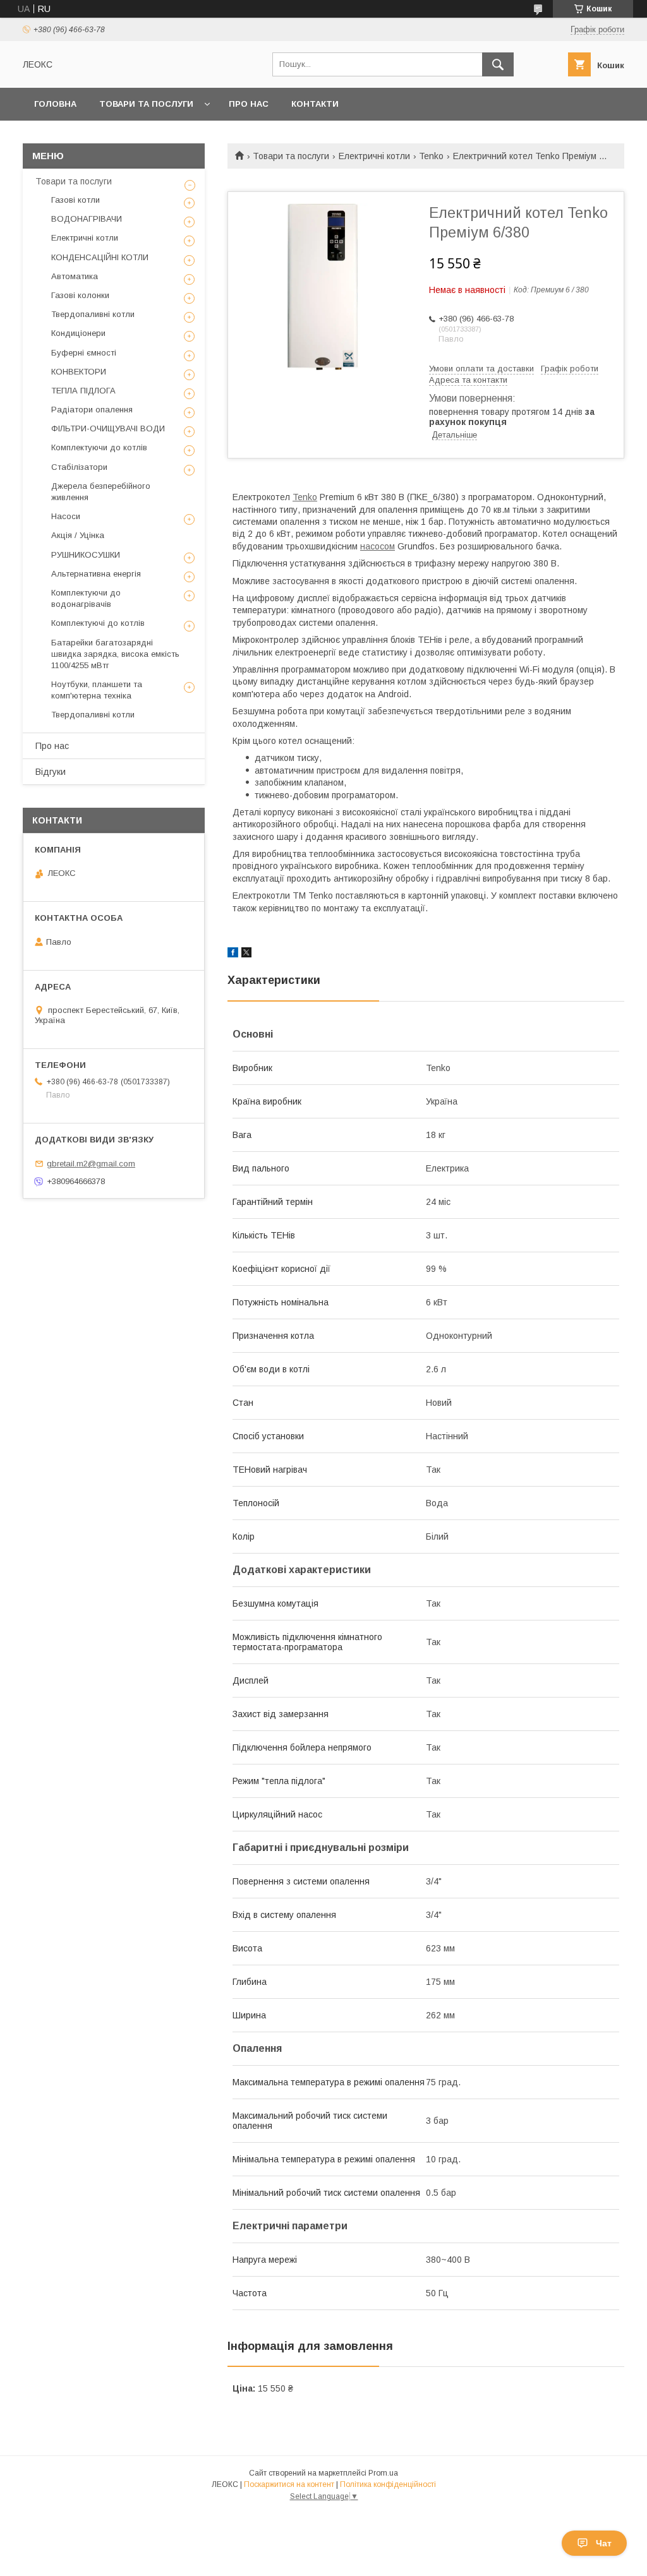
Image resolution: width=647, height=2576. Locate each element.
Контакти (315, 104)
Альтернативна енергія (96, 574)
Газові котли (76, 200)
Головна (55, 104)
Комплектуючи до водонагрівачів (86, 598)
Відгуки (51, 772)
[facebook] (233, 954)
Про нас (249, 104)
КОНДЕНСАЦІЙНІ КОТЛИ (100, 257)
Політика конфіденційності (388, 2484)
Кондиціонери (78, 333)
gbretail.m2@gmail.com (91, 1164)
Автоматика (75, 276)
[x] (246, 954)
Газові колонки (80, 295)
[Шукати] (498, 64)
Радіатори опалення (92, 410)
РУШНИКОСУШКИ (86, 555)
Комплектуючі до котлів (98, 623)
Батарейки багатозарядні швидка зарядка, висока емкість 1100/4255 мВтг (115, 654)
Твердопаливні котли (93, 314)
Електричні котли (374, 156)
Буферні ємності (84, 353)
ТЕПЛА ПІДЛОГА (83, 391)
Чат (604, 2543)
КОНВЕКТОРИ (79, 372)
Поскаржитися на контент (289, 2484)
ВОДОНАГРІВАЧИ (87, 219)
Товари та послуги (146, 104)
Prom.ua (383, 2473)
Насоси (66, 516)
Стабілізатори (79, 467)
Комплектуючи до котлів (99, 447)
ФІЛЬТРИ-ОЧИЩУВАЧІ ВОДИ (108, 428)
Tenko (431, 156)
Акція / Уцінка (78, 535)
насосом (378, 546)
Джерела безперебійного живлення (101, 492)
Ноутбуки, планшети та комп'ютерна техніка (97, 690)
